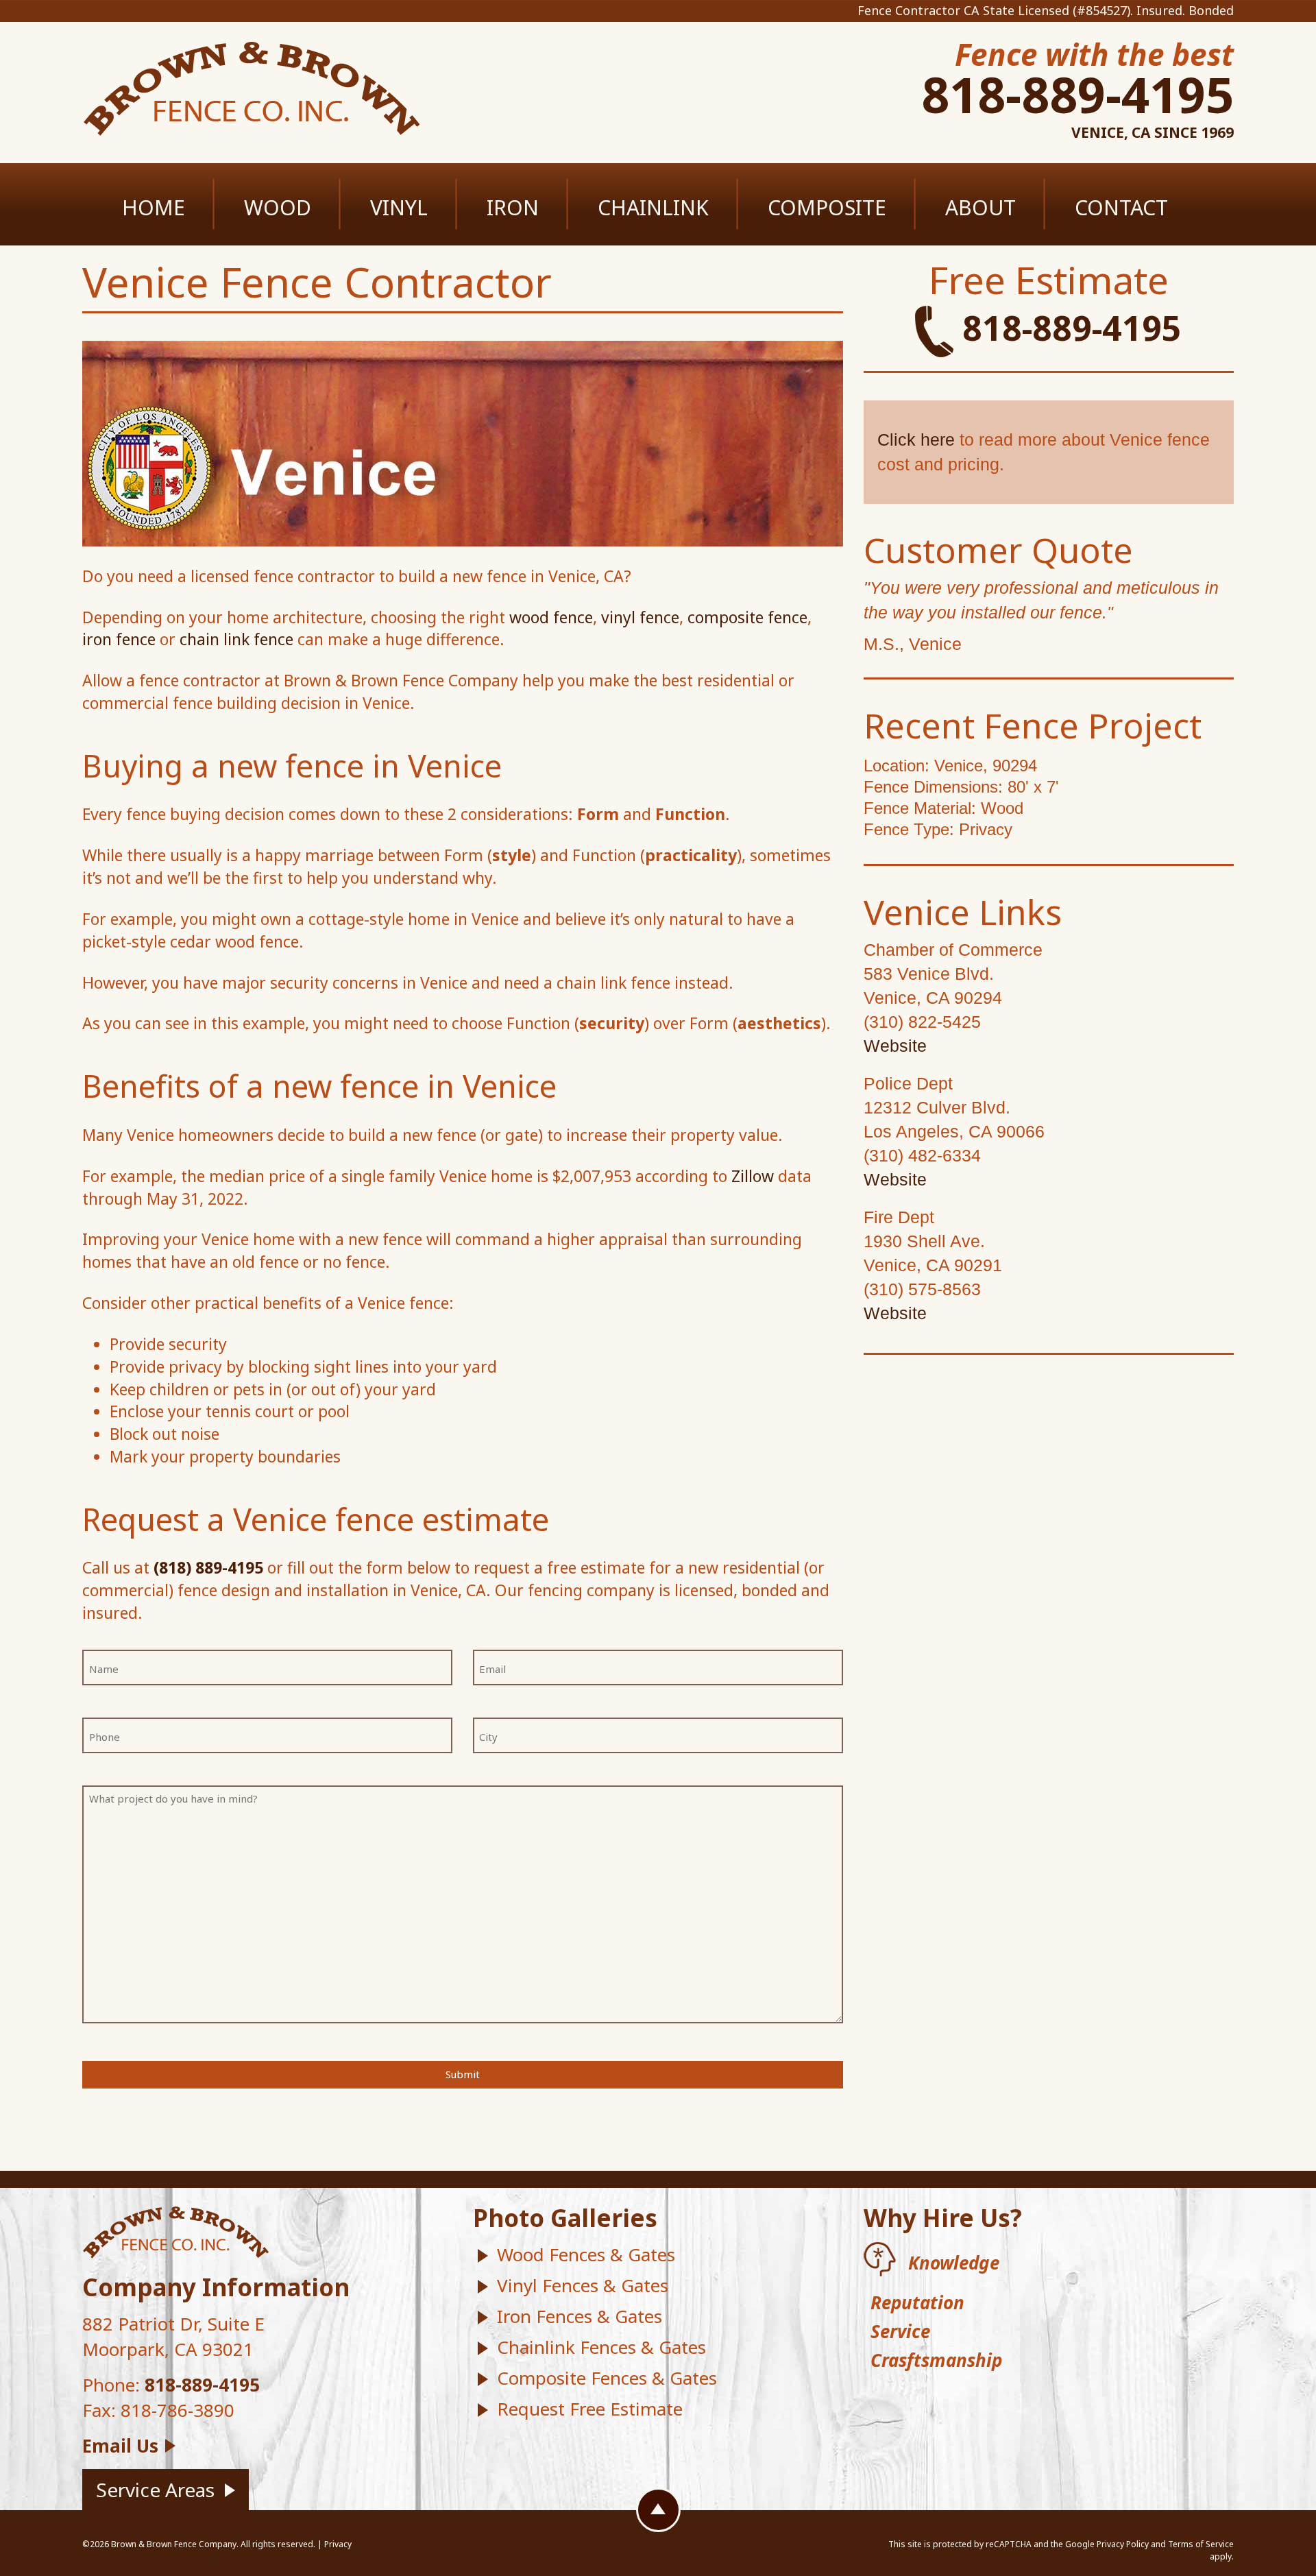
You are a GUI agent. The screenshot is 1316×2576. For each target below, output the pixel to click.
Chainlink (653, 207)
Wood (278, 207)
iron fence (119, 639)
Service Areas (155, 2490)
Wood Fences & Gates (586, 2254)
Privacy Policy (1123, 2544)
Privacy (338, 2544)
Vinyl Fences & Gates (583, 2285)
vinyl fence (640, 617)
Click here (916, 440)
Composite (827, 207)
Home (154, 207)
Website (895, 1046)
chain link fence (236, 639)
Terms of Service (1201, 2544)
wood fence (551, 617)
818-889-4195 (1077, 94)
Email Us (120, 2446)
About (980, 207)
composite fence (747, 617)
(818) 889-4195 (208, 1567)
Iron (513, 207)
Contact (1121, 207)
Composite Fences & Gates (607, 2378)
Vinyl (399, 207)
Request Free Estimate (590, 2409)
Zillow (753, 1176)
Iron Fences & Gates (580, 2316)
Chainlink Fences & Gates (601, 2347)
